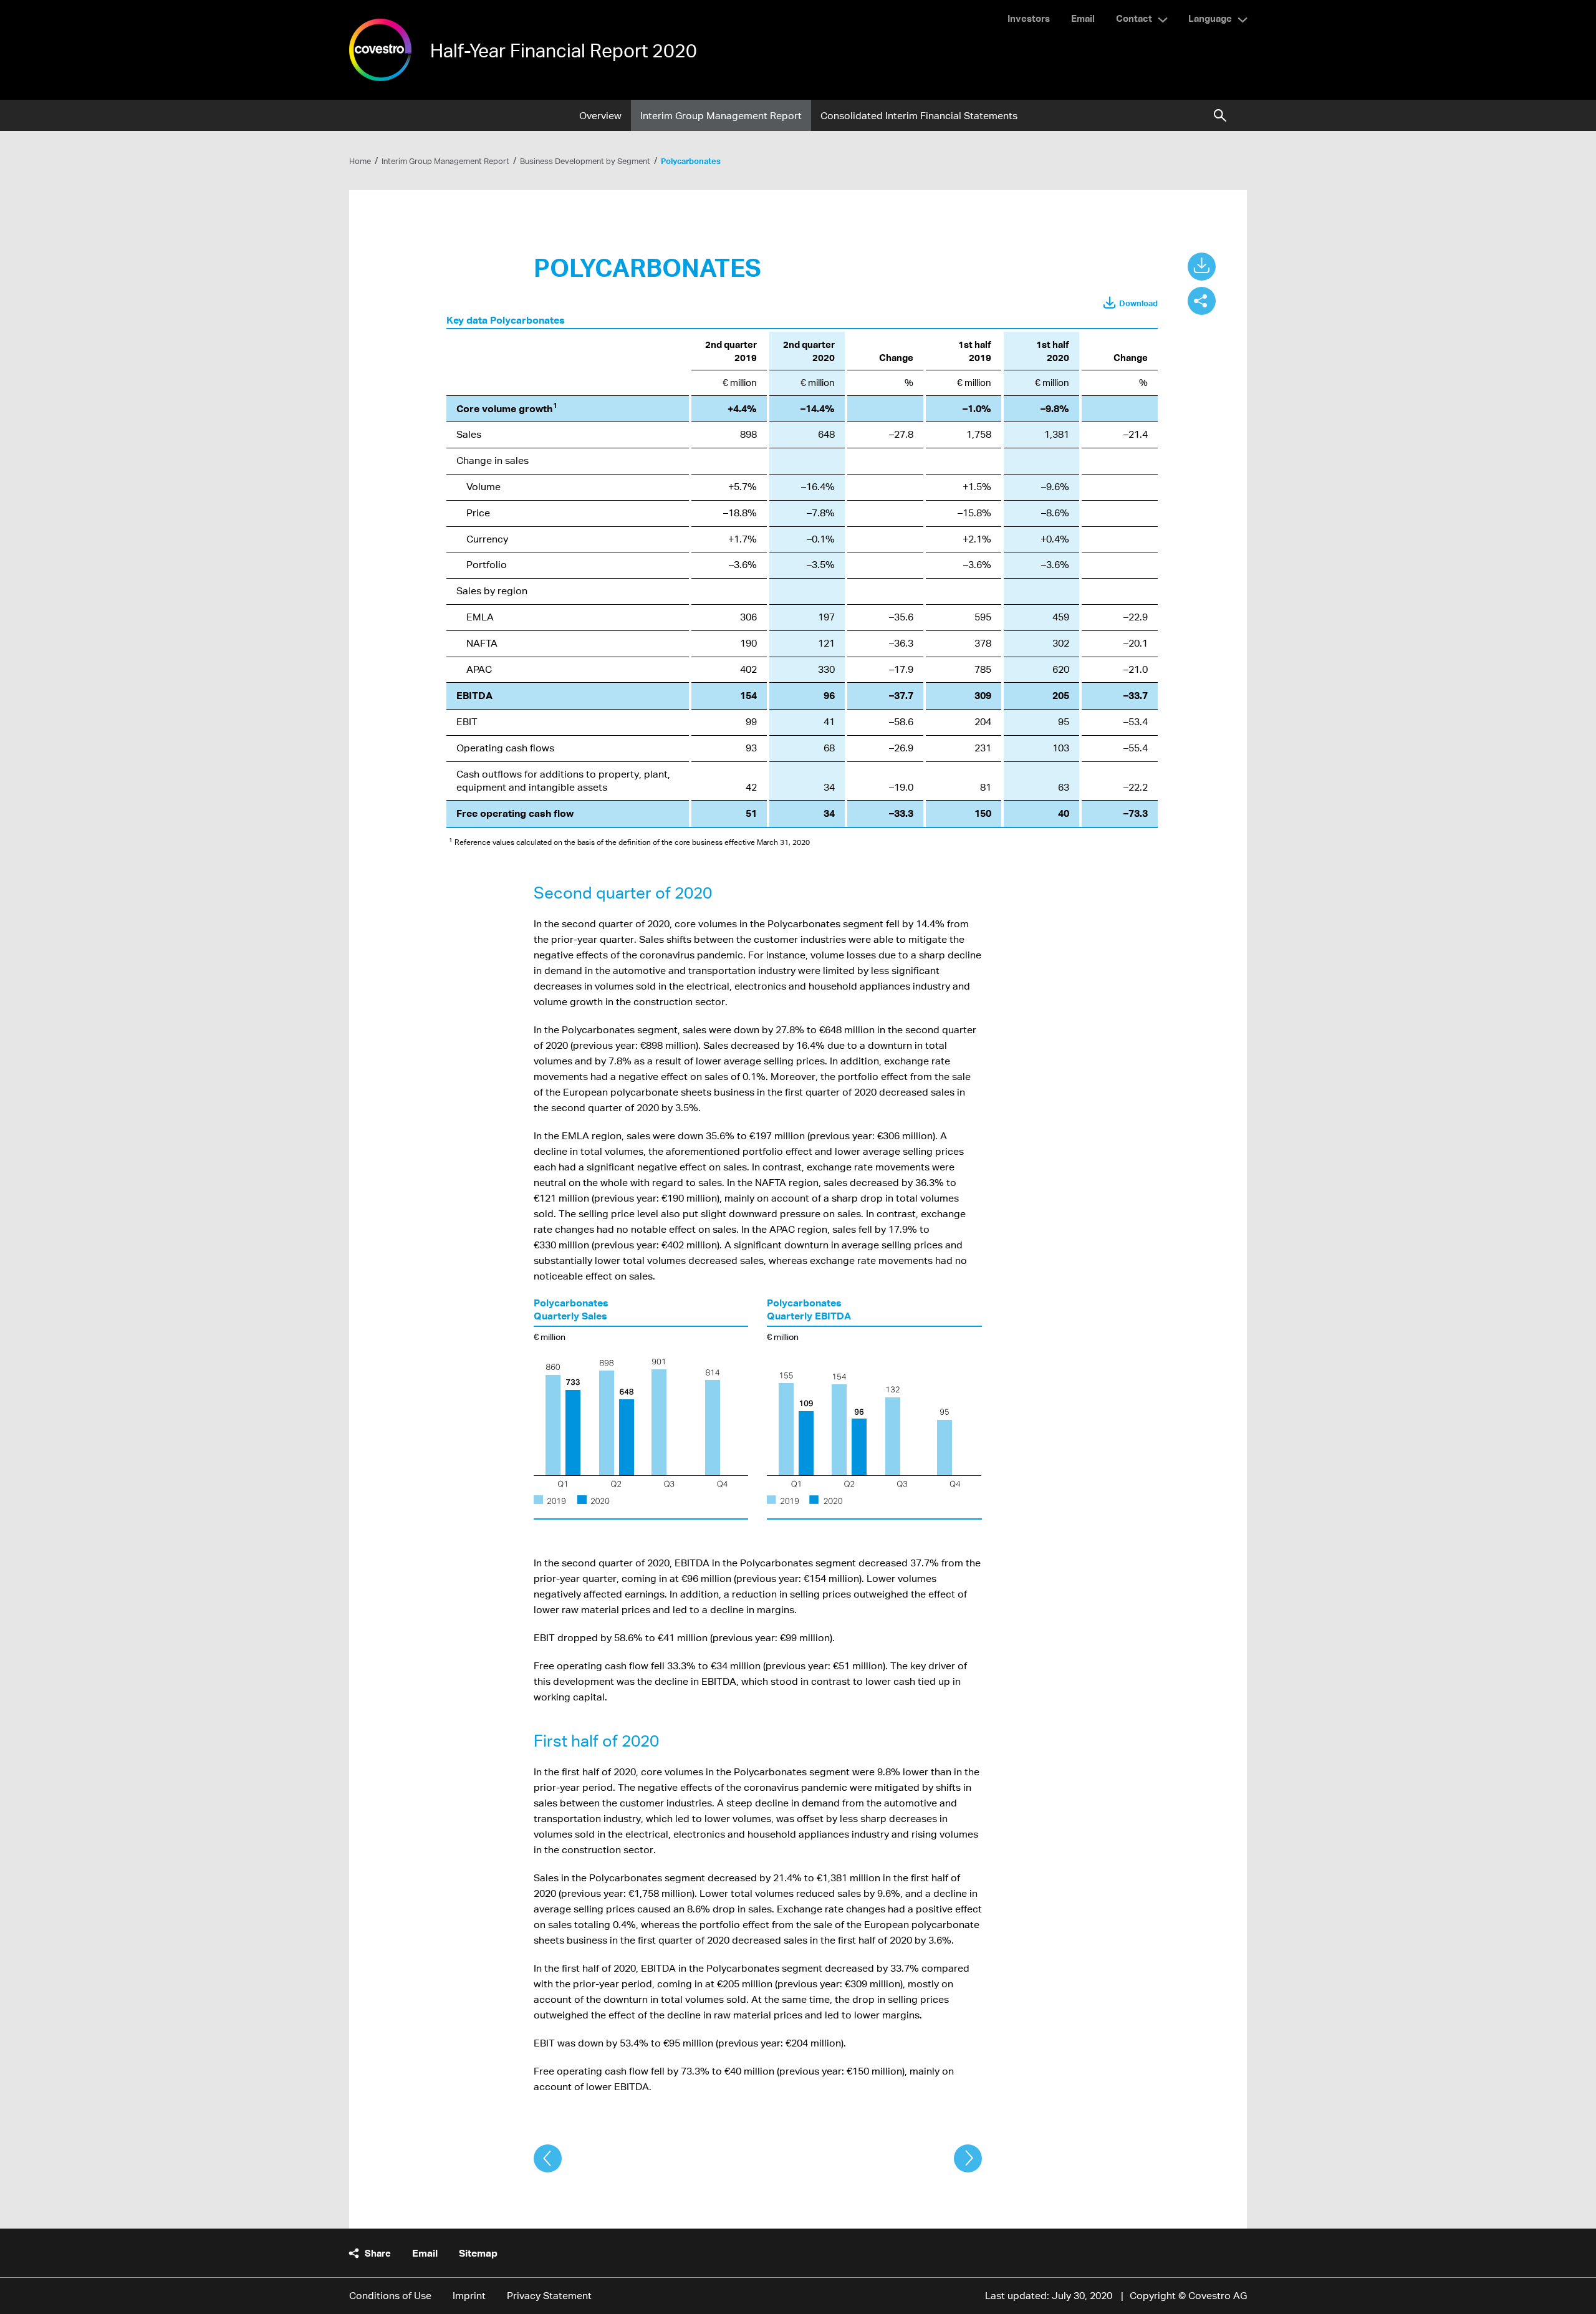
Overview (600, 116)
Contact (1134, 18)
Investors (1029, 18)
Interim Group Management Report (721, 116)
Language (1210, 18)
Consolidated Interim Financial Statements (919, 116)
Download (1138, 303)
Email (1083, 18)
